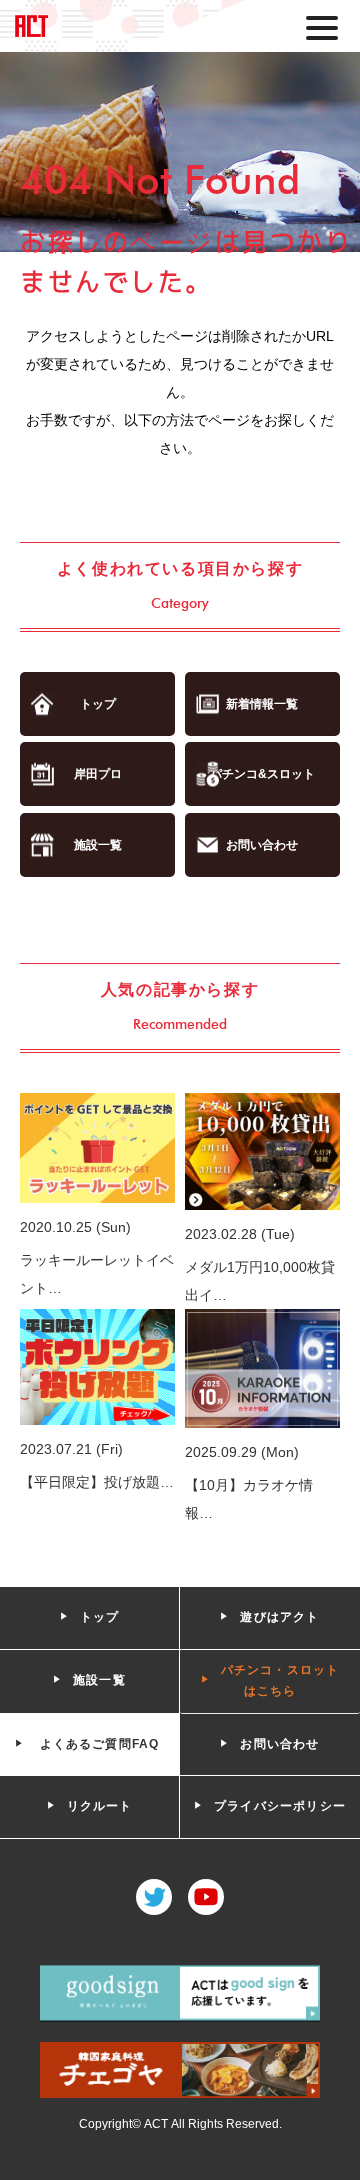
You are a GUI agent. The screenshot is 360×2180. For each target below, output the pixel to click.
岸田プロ (98, 774)
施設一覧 (98, 845)
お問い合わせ (262, 845)
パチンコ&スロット (262, 774)
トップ (98, 704)
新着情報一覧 (262, 704)
